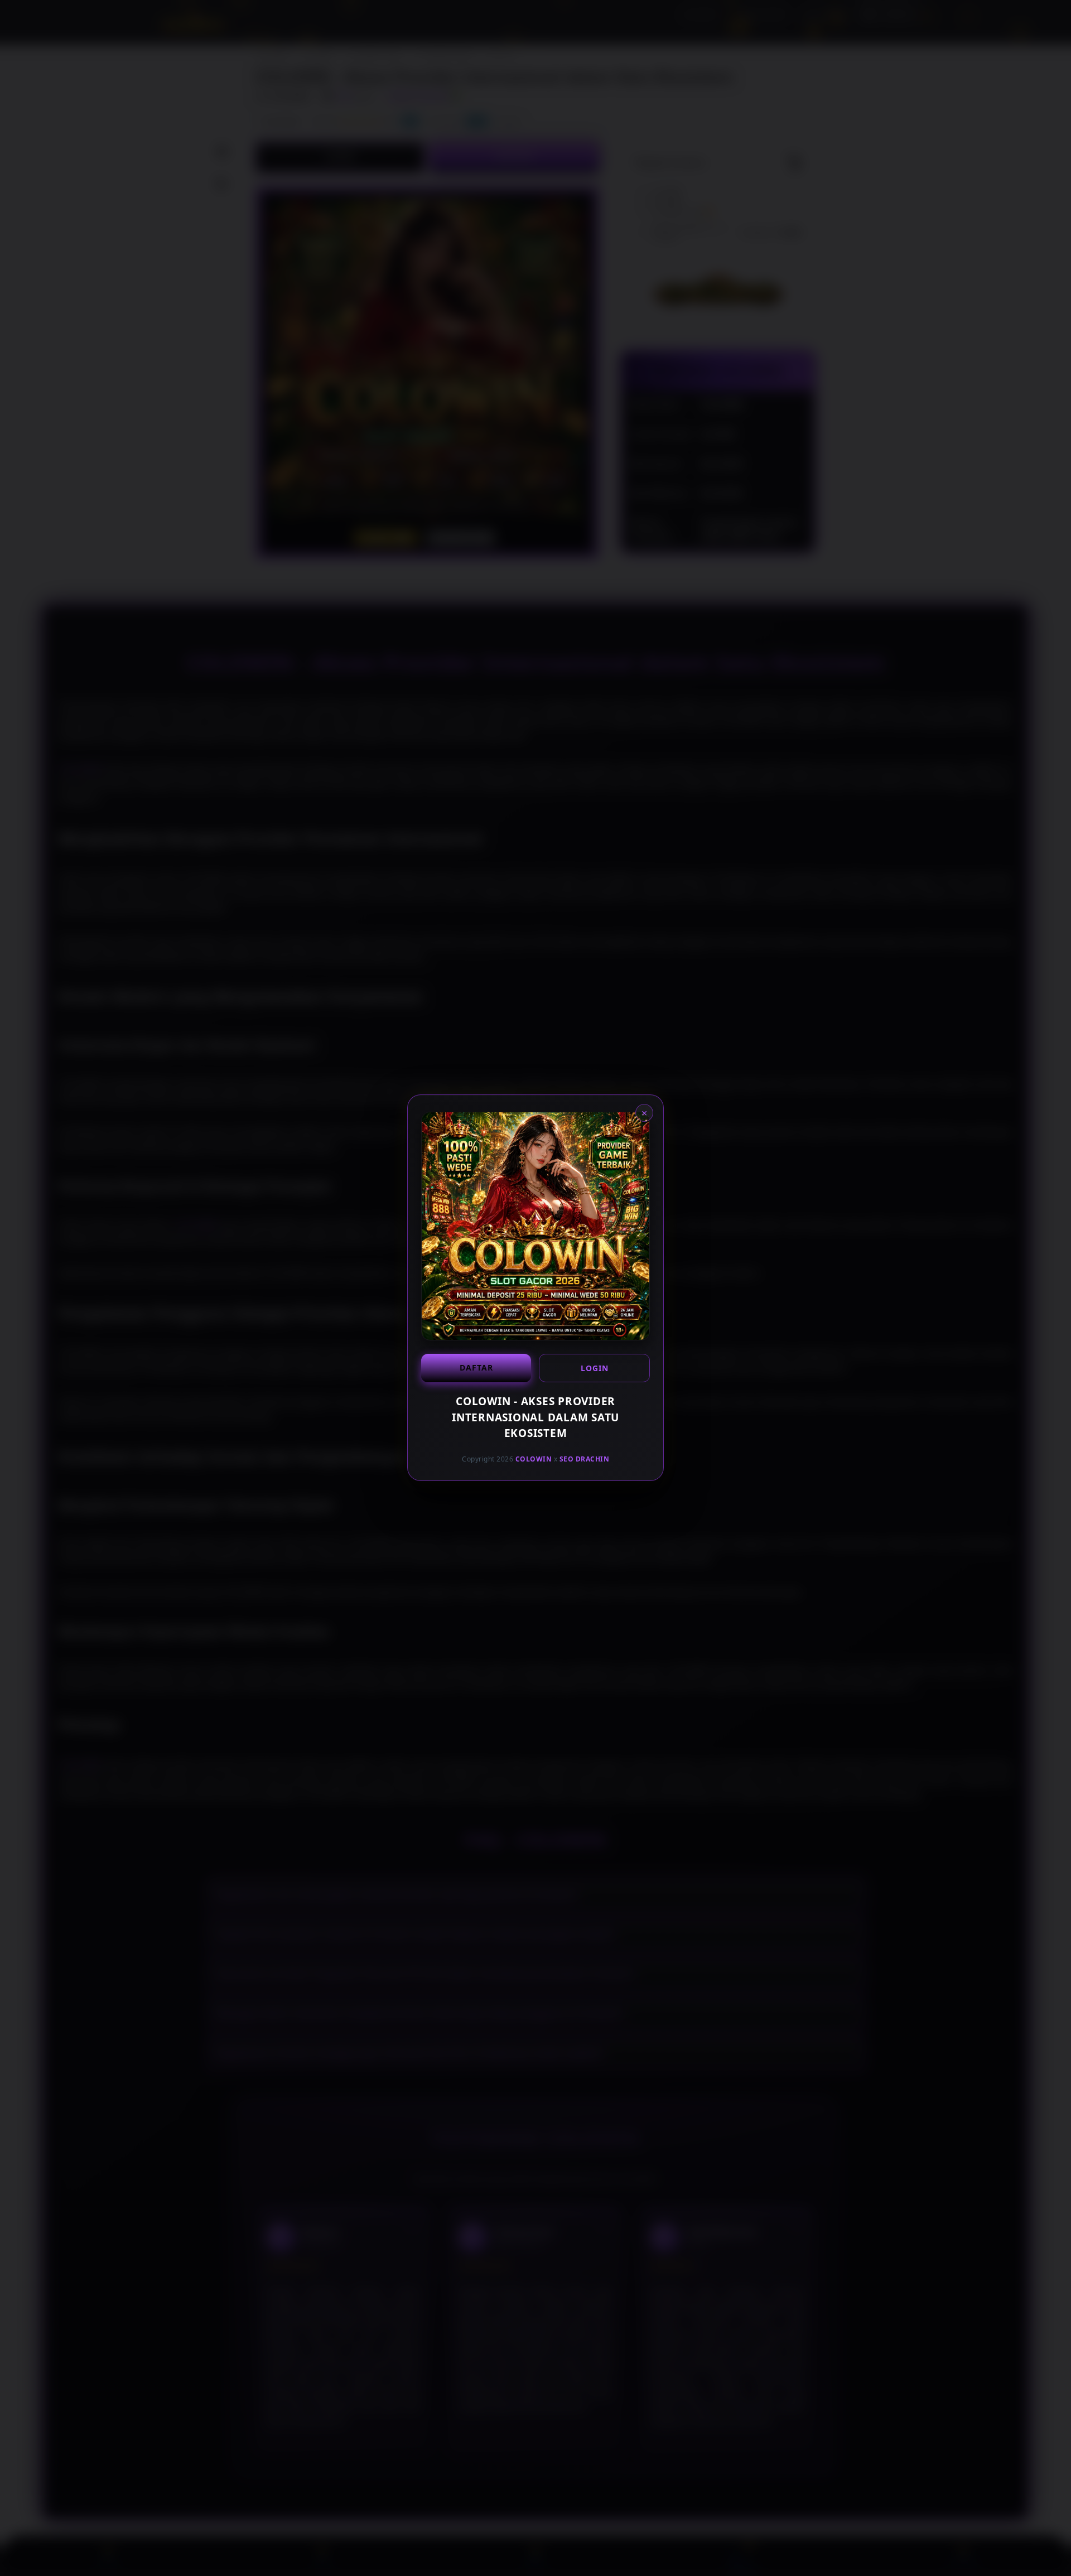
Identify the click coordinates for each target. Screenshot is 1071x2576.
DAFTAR (476, 1367)
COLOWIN (534, 1459)
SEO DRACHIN (585, 1459)
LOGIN (595, 1368)
